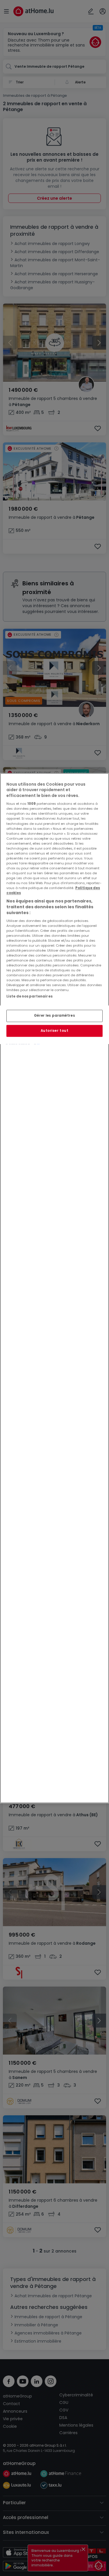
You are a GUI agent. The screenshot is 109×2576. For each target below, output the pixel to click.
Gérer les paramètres (54, 1016)
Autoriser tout (55, 1031)
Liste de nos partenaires (30, 997)
